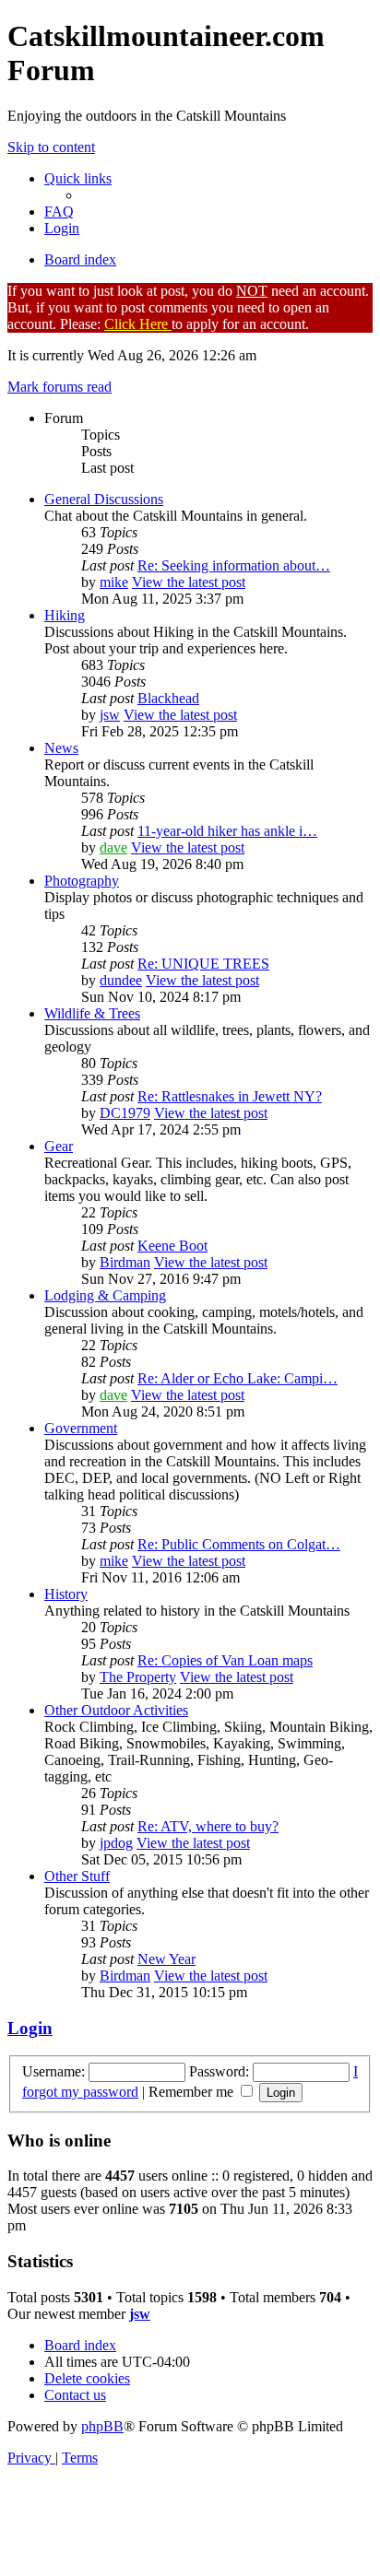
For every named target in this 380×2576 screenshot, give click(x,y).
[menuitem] (59, 212)
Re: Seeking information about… (234, 565)
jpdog (116, 1843)
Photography (82, 881)
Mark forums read (59, 387)
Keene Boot (172, 1246)
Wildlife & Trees (92, 1013)
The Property (138, 1677)
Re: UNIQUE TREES (203, 964)
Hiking (65, 615)
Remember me (193, 2092)
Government (81, 1428)
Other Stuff (77, 1876)
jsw (110, 715)
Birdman (125, 1262)
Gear (59, 1146)
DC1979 (125, 1113)
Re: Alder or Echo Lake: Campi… (237, 1378)
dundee (121, 980)
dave (113, 847)
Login (30, 2028)
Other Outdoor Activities (116, 1710)
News (61, 748)
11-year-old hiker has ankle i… (227, 831)
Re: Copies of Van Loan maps (225, 1660)
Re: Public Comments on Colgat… (239, 1544)
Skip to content (51, 147)
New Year (166, 1959)
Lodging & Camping (105, 1295)
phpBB (102, 2426)
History (66, 1594)
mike (114, 582)
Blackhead (168, 698)
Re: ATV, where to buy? (208, 1826)
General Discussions (104, 499)
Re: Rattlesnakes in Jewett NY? (230, 1096)
